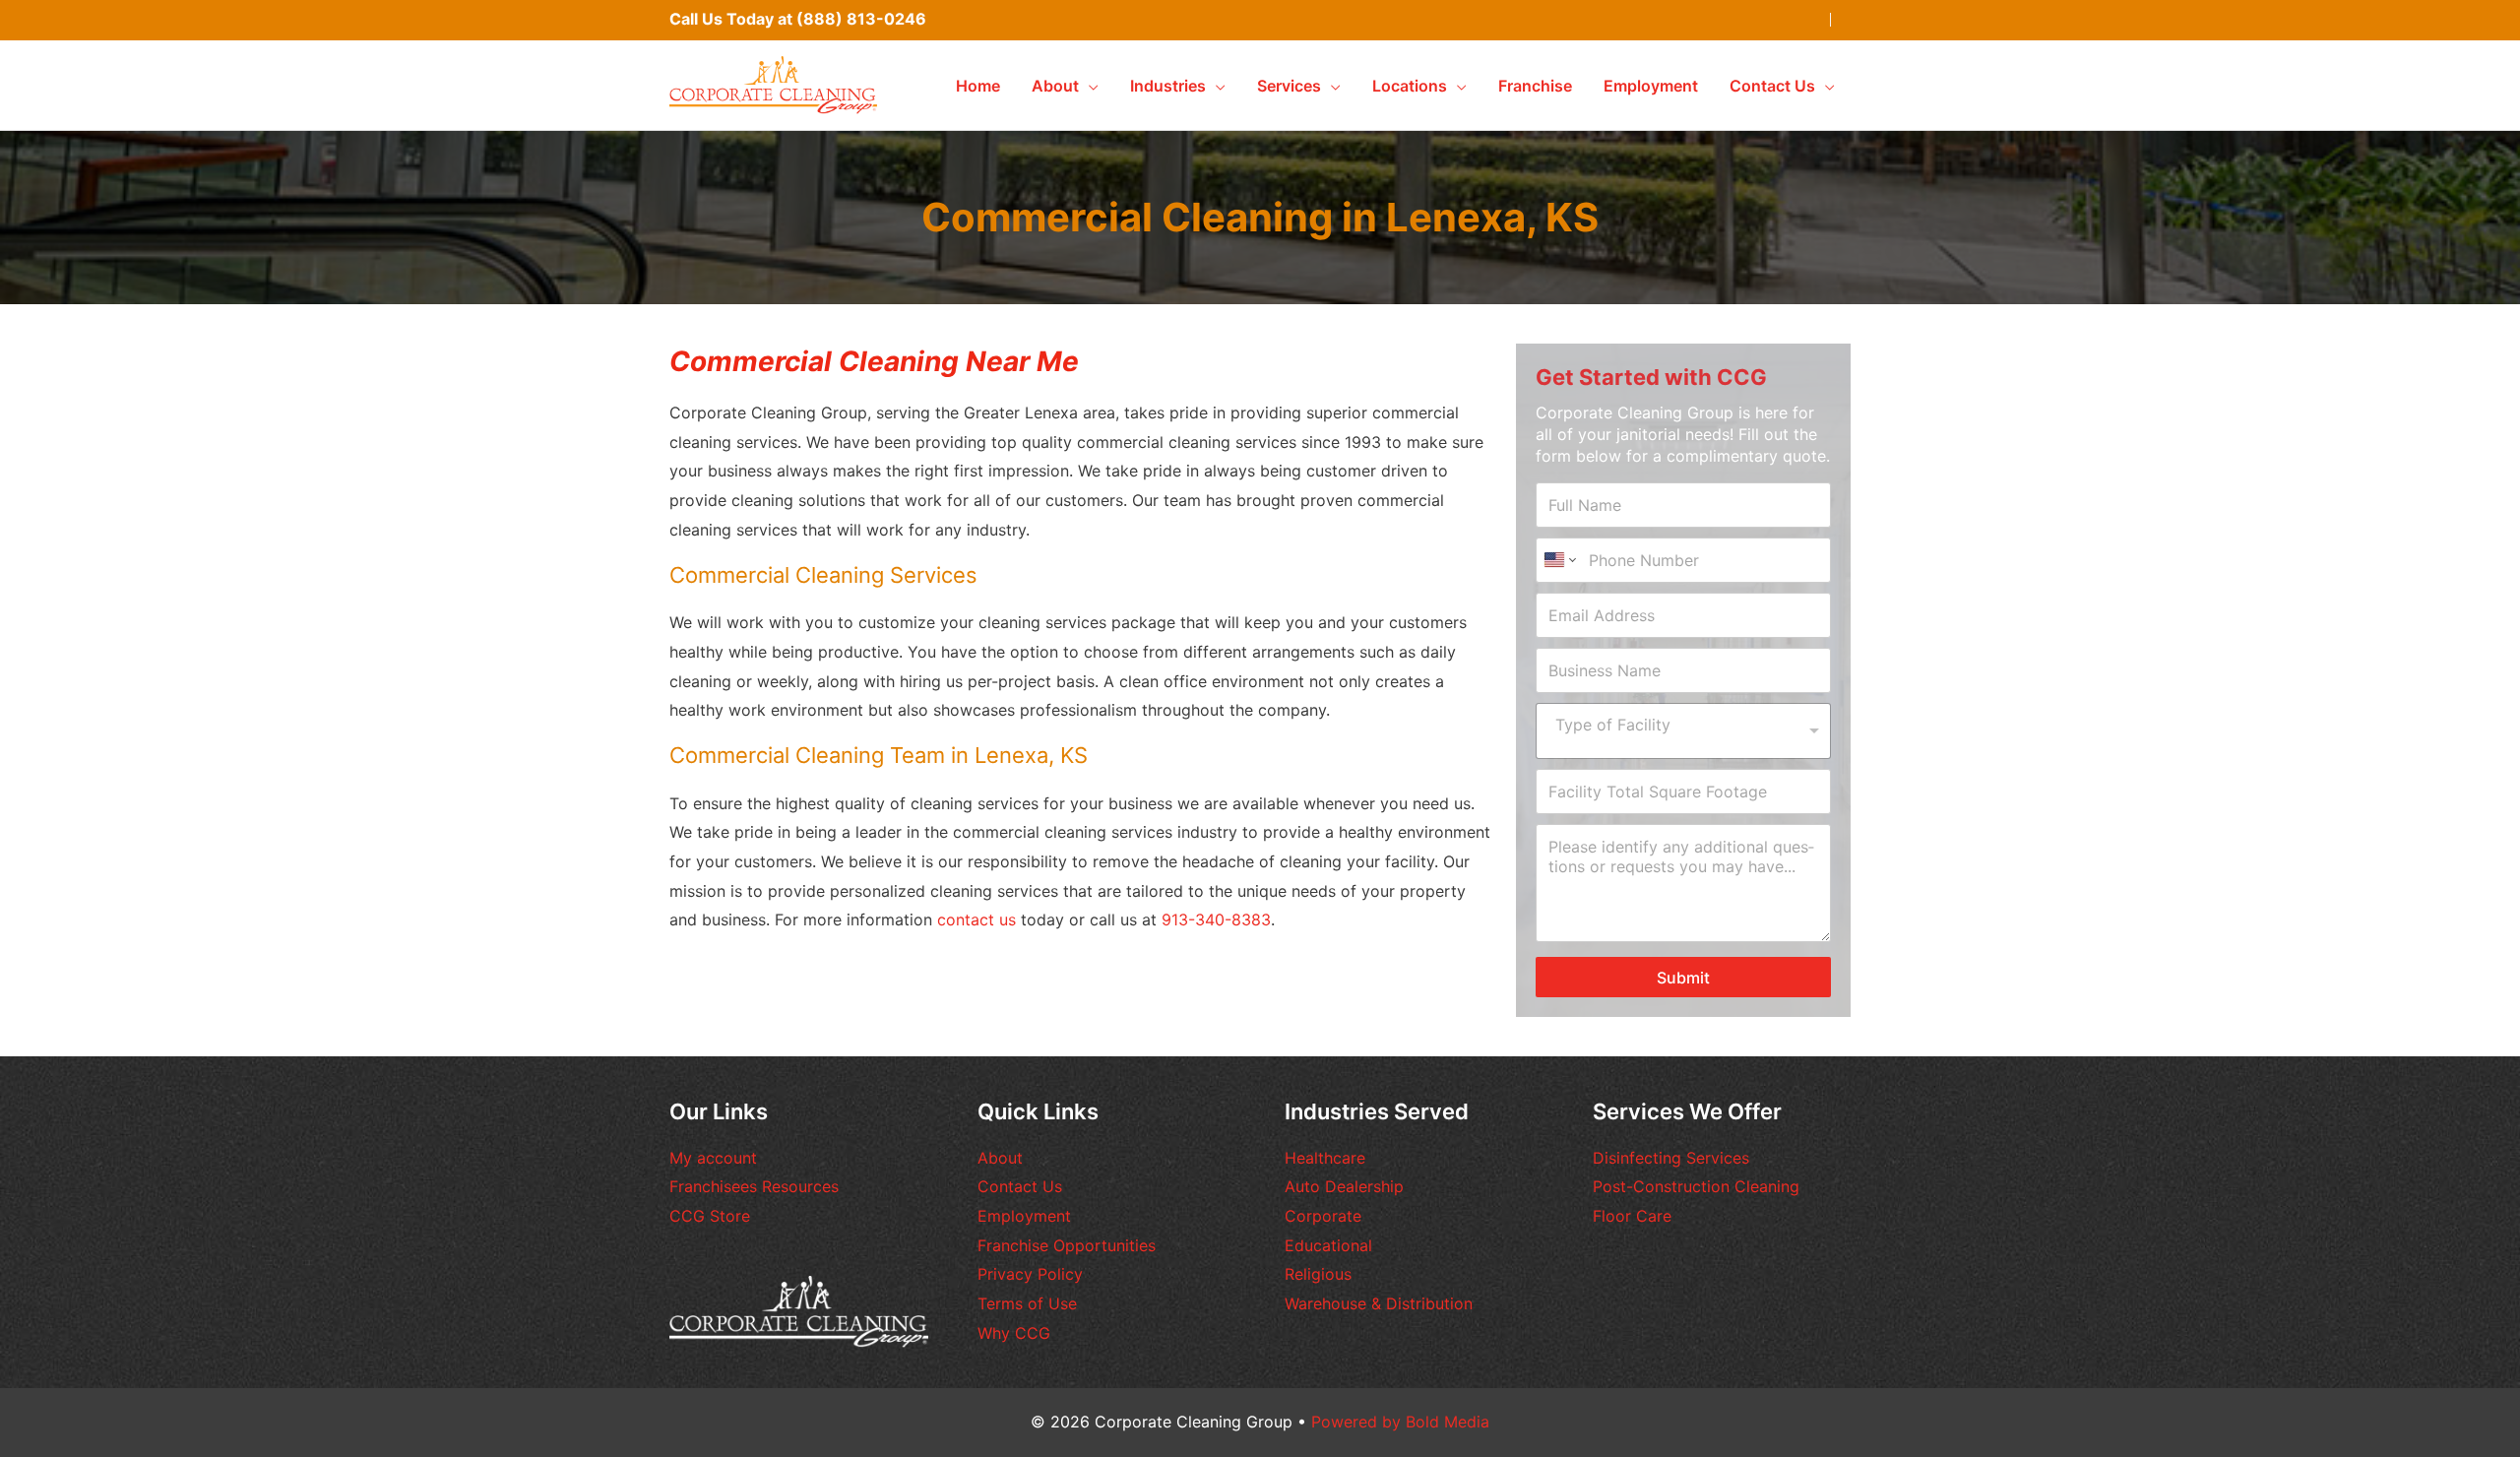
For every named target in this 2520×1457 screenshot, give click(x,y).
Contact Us (1020, 1186)
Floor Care (1632, 1216)
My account (713, 1158)
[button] (1089, 86)
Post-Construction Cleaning (1696, 1186)
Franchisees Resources (754, 1186)
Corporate (1323, 1216)
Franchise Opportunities (1067, 1245)
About (1000, 1158)
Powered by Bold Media (1400, 1422)
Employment (1024, 1216)
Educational (1328, 1245)
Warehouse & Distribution (1379, 1303)
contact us (976, 919)
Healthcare (1325, 1158)
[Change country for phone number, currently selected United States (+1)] (1559, 560)
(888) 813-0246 (861, 19)
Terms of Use (1027, 1303)
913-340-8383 (1216, 919)
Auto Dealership (1344, 1186)
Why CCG (1014, 1333)
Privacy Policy (1030, 1274)
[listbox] (1683, 731)
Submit (1683, 978)
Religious (1318, 1274)
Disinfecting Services (1671, 1158)
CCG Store (710, 1216)
